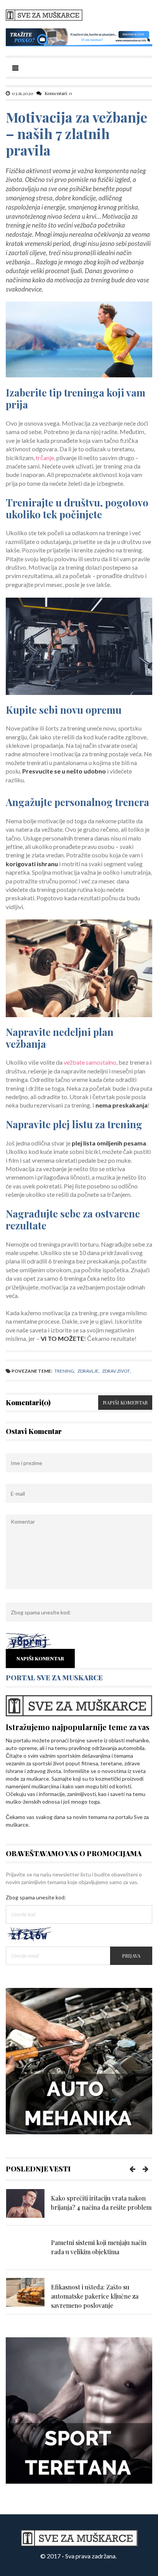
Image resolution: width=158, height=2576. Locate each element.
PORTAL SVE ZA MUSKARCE (54, 1678)
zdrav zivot (116, 1371)
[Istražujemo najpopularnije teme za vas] (79, 1705)
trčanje (45, 458)
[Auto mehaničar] (79, 2061)
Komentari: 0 (58, 93)
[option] (79, 2207)
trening (64, 1371)
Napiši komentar (125, 1402)
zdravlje (88, 1371)
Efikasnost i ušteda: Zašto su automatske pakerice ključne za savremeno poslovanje (95, 2296)
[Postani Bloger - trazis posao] (79, 37)
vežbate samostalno (90, 1062)
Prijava (131, 1956)
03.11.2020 (23, 93)
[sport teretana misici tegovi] (79, 2410)
